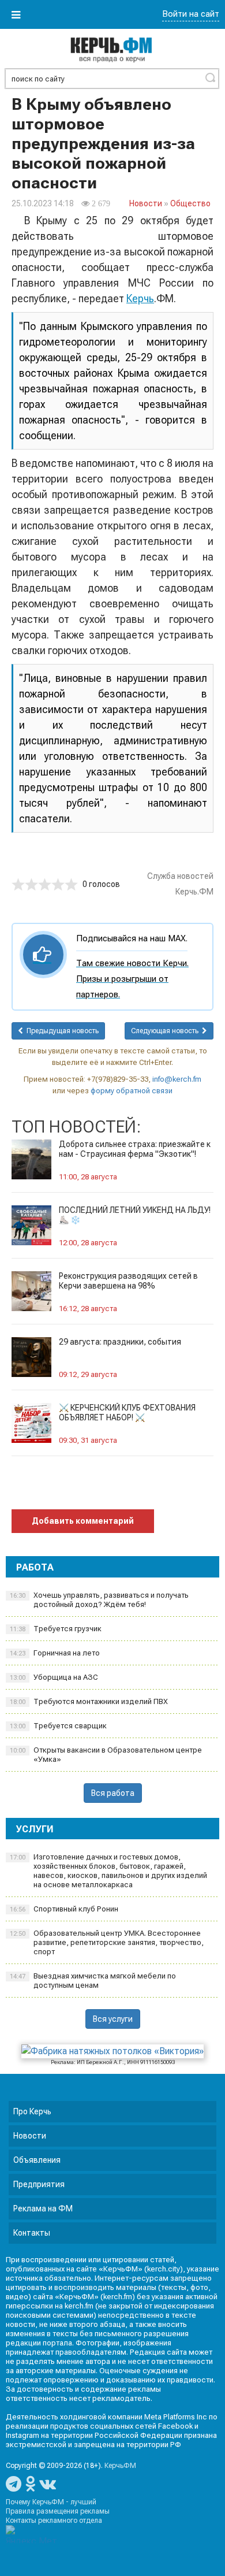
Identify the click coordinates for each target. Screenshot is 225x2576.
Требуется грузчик (56, 1629)
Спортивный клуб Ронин (64, 1909)
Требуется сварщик (58, 1726)
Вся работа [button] (113, 1793)
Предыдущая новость (61, 1031)
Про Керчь (32, 2111)
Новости (146, 203)
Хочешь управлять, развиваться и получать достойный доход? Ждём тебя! (99, 1600)
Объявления (37, 2160)
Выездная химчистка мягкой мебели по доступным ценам (93, 1981)
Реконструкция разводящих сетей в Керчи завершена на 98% (128, 1281)
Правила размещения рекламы (58, 2511)
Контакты (32, 2233)
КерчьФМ (120, 2466)
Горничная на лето (55, 1653)
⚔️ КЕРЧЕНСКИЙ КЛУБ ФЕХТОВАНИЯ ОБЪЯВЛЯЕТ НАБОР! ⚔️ (127, 1413)
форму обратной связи (132, 1091)
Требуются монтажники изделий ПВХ (89, 1701)
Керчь (140, 298)
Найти (210, 77)
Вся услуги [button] (113, 2019)
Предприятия (39, 2184)
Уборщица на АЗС (54, 1677)
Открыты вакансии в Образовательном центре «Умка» (106, 1755)
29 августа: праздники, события (120, 1342)
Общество (190, 203)
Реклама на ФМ (43, 2208)
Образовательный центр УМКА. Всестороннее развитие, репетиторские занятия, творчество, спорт (107, 1942)
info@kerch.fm (177, 1079)
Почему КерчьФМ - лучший (51, 2502)
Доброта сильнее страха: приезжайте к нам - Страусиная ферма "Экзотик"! (135, 1149)
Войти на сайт (191, 14)
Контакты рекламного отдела (54, 2521)
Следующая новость (166, 1031)
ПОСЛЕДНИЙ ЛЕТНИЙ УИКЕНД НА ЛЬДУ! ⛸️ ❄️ (135, 1215)
